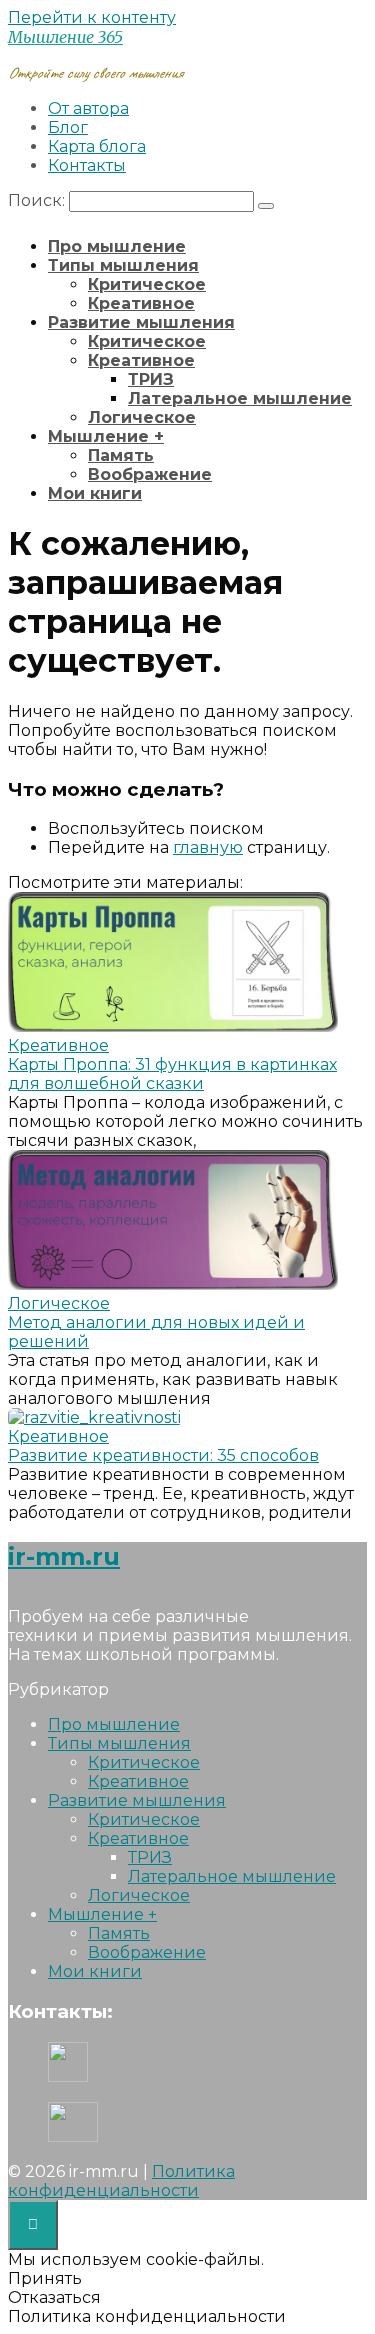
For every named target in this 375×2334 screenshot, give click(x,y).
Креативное (141, 303)
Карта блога (97, 146)
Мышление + (106, 436)
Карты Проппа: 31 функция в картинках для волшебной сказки (172, 1074)
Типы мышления (123, 265)
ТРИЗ (151, 379)
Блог (68, 127)
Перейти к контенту (92, 17)
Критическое (147, 284)
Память (121, 455)
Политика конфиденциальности (121, 2181)
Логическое (142, 417)
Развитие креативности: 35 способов (163, 1455)
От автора (88, 108)
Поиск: (38, 200)
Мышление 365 (65, 37)
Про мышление (117, 246)
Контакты (87, 165)
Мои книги (95, 493)
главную (208, 847)
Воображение (150, 474)
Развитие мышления (141, 322)
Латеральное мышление (240, 398)
